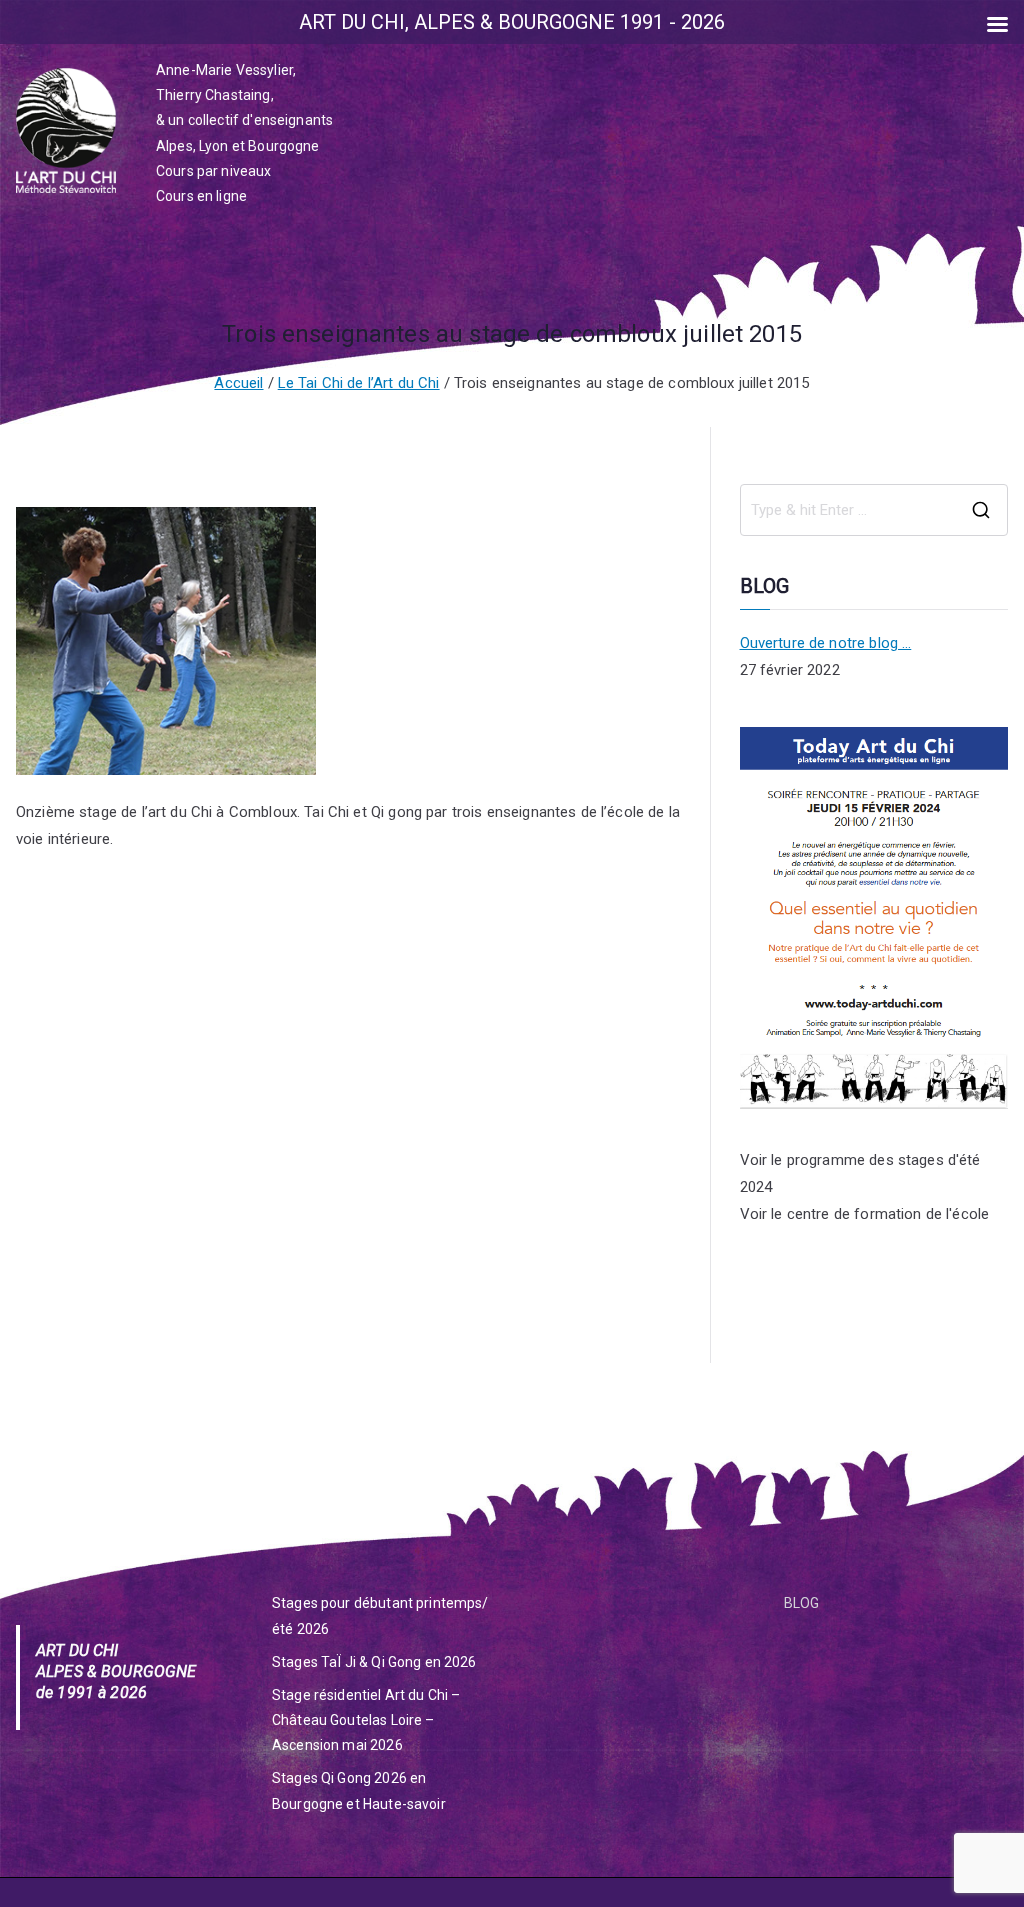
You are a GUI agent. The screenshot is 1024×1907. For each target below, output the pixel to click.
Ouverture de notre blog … (826, 643)
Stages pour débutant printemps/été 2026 (380, 1615)
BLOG (802, 1603)
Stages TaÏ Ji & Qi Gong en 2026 (374, 1662)
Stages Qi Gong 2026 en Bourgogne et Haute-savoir (359, 1790)
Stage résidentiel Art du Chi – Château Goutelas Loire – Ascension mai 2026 (366, 1720)
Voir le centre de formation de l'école (865, 1214)
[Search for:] (874, 510)
